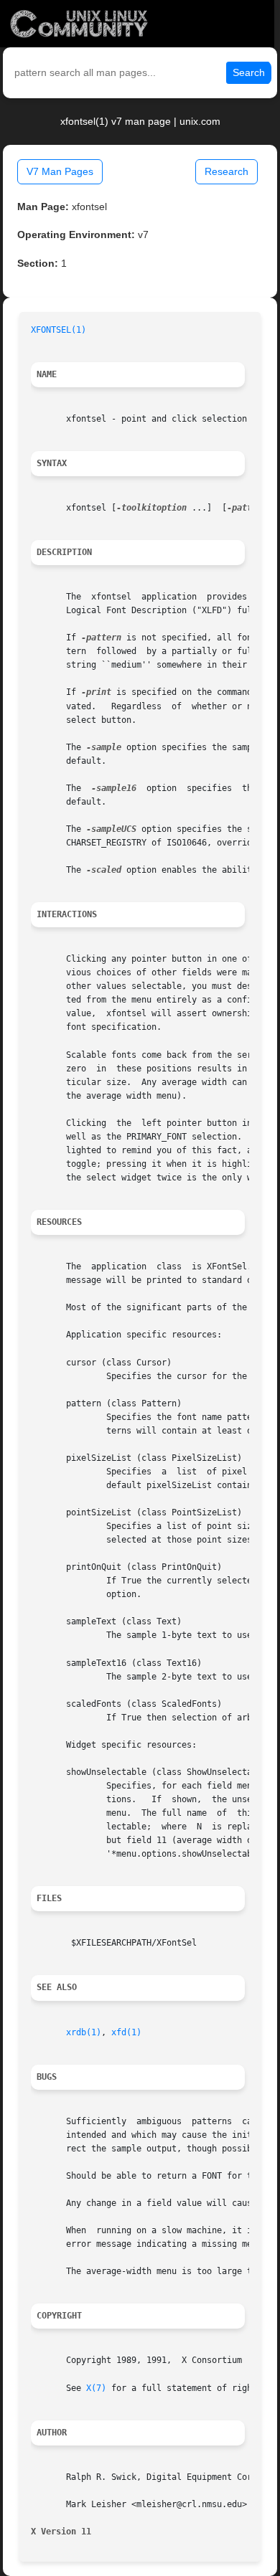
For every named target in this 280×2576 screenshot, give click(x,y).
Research (227, 171)
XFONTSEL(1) (59, 330)
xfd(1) (126, 2032)
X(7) (96, 2388)
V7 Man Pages (60, 171)
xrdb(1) (84, 2032)
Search (249, 72)
